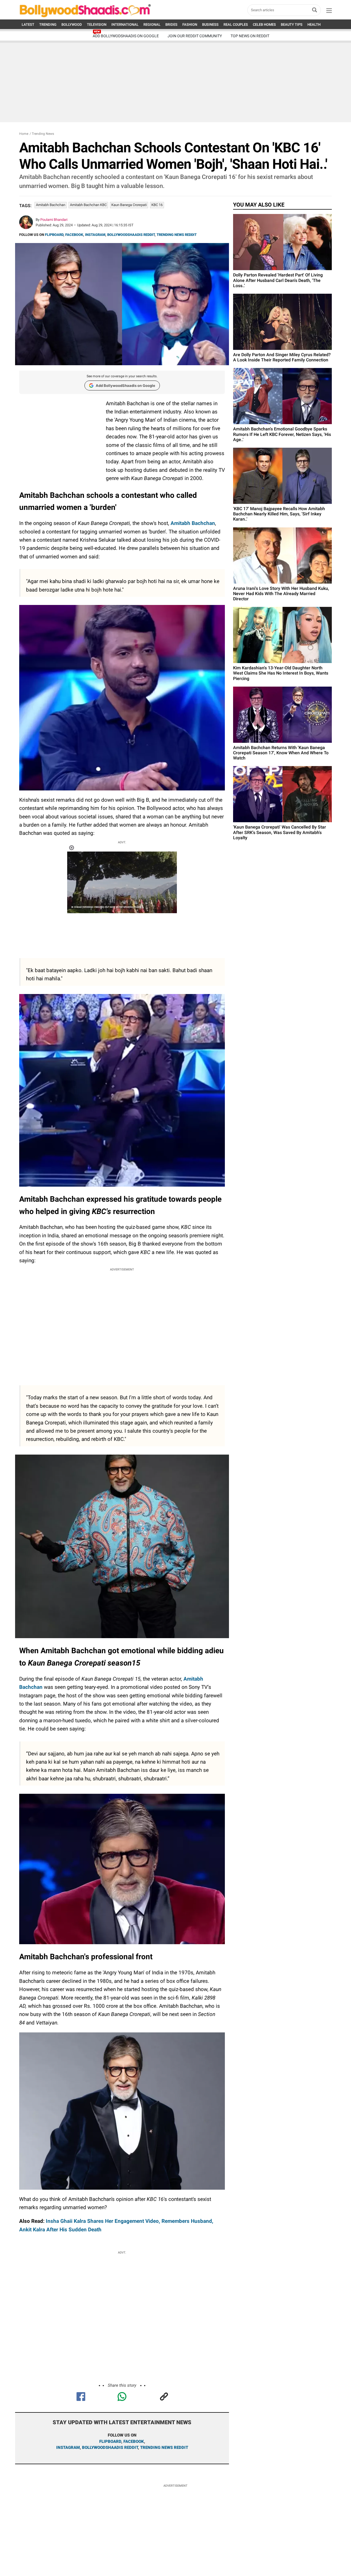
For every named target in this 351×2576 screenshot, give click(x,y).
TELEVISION (97, 25)
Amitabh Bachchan (51, 205)
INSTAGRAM (95, 235)
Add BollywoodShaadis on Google (125, 385)
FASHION (190, 25)
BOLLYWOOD (72, 25)
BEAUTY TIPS (292, 25)
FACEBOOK (74, 235)
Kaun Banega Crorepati (129, 205)
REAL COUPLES (236, 25)
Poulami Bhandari (54, 220)
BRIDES (171, 25)
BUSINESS (210, 25)
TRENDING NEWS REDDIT (177, 235)
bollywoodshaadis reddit (110, 2448)
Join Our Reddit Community (195, 36)
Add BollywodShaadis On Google (126, 36)
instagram (68, 2448)
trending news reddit (164, 2448)
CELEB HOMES (264, 25)
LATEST (28, 25)
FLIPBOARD (54, 235)
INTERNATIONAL (125, 25)
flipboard (110, 2441)
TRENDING (48, 25)
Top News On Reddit (250, 36)
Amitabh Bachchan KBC (88, 205)
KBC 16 (157, 205)
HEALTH (314, 25)
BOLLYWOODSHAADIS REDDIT (131, 235)
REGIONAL (152, 25)
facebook (134, 2441)
